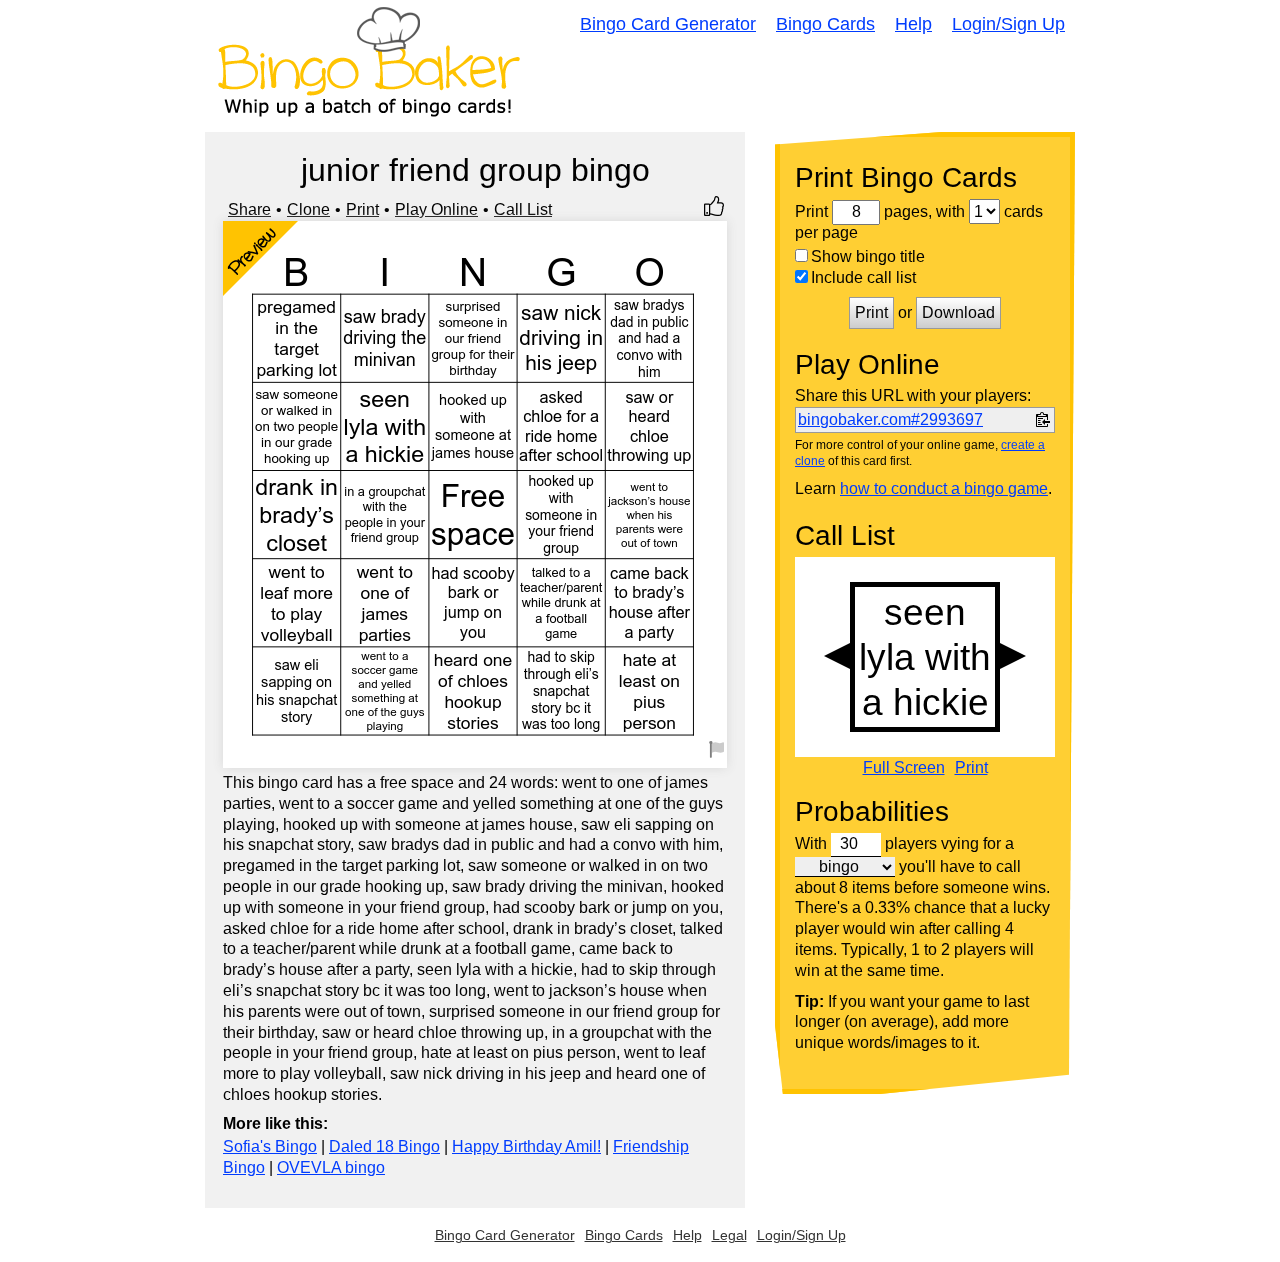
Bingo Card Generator (668, 24)
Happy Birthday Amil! (526, 1146)
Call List (523, 209)
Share (249, 209)
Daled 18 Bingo (384, 1146)
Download (958, 312)
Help (913, 24)
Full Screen (904, 768)
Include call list (863, 277)
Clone (308, 209)
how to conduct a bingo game (944, 488)
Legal (729, 1235)
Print (362, 209)
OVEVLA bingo (331, 1167)
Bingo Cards (825, 24)
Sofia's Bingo (270, 1146)
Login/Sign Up (1008, 24)
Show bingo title (868, 256)
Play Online (436, 209)
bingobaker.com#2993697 (890, 419)
